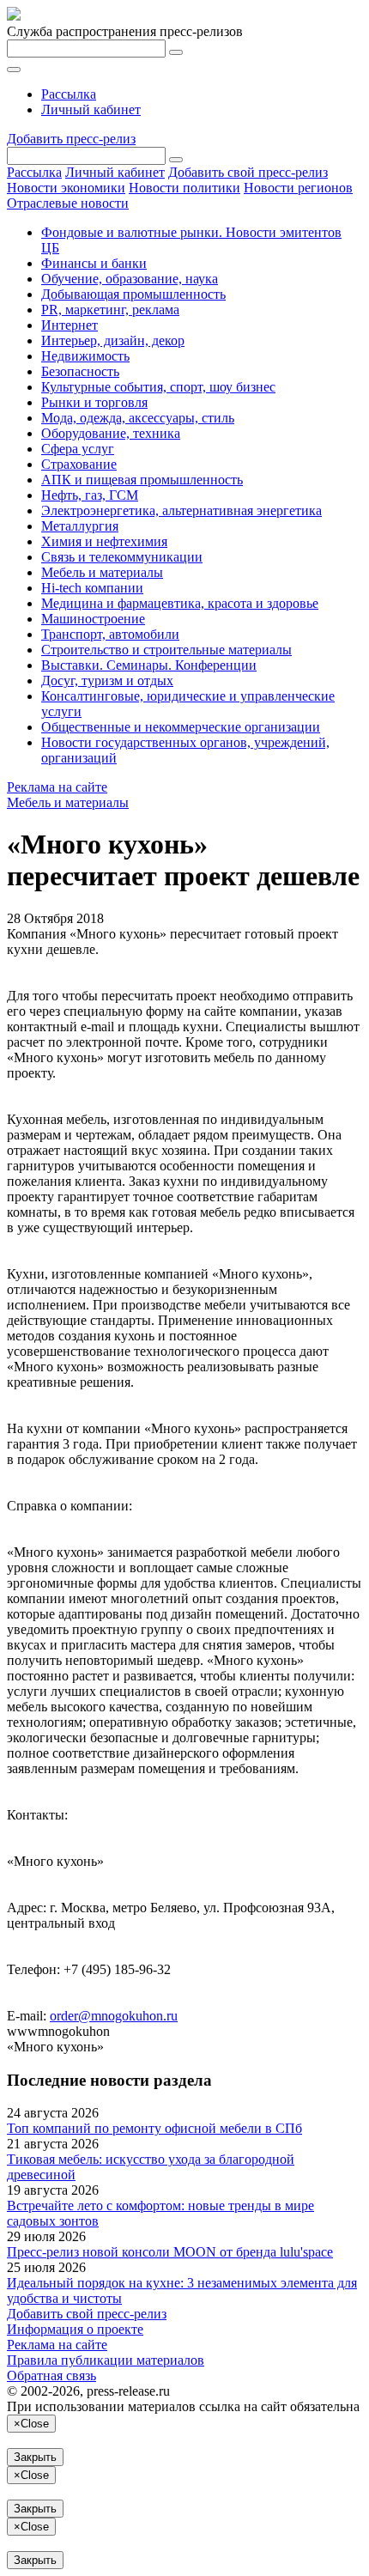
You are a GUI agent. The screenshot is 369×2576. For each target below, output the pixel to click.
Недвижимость (85, 356)
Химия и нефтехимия (104, 541)
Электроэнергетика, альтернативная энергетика (181, 510)
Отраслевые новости (68, 203)
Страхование (79, 464)
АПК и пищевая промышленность (142, 480)
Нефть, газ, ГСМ (90, 495)
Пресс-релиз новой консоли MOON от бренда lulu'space (170, 2252)
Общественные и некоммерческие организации (181, 727)
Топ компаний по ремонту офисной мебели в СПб (154, 2128)
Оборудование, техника (111, 433)
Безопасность (80, 371)
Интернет (70, 325)
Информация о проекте (75, 2329)
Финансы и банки (94, 263)
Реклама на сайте (57, 787)
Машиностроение (93, 619)
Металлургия (80, 526)
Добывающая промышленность (133, 294)
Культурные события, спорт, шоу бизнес (158, 387)
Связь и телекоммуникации (122, 557)
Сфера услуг (78, 449)
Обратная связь (51, 2376)
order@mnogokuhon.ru (114, 2016)
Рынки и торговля (94, 402)
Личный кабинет (91, 109)
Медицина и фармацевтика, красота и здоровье (180, 603)
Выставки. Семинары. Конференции (149, 665)
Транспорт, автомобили (110, 634)
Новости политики (184, 188)
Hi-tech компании (92, 588)
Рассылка (69, 94)
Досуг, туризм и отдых (107, 680)
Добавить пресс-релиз (71, 139)
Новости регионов (298, 188)
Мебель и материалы (102, 572)
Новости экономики (66, 188)
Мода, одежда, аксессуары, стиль (138, 418)
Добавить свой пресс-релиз (248, 172)
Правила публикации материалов (106, 2360)
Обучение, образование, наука (130, 279)
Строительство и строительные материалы (166, 650)
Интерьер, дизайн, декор (113, 340)
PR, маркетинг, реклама (110, 310)
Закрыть (35, 2457)
